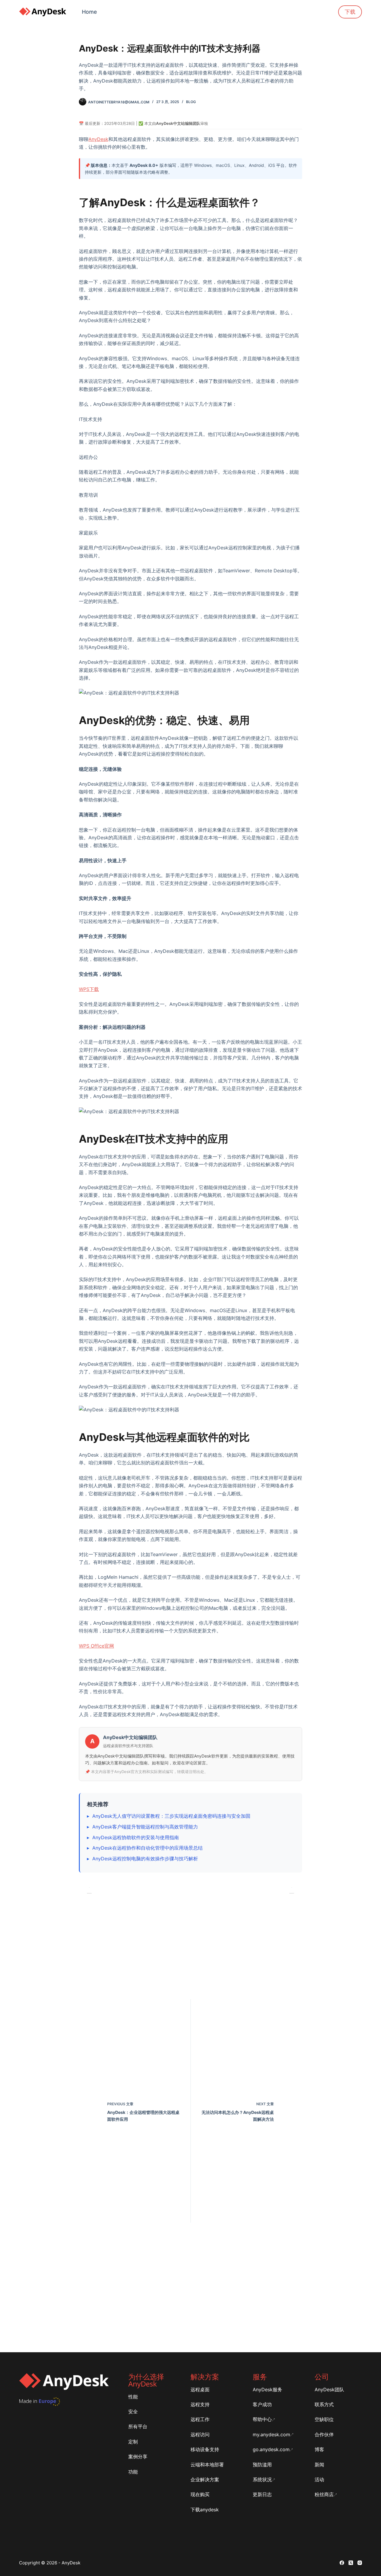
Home (89, 12)
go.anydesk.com (271, 2449)
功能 (133, 2472)
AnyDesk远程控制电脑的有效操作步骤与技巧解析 (145, 1859)
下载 (350, 12)
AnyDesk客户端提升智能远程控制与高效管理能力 (145, 1827)
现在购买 (200, 2494)
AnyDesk (98, 139)
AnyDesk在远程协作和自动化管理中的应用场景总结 (147, 1848)
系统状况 (262, 2479)
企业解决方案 (205, 2479)
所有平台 (138, 2426)
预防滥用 (262, 2465)
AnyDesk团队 (329, 2389)
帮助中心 (262, 2419)
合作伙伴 (324, 2434)
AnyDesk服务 (267, 2389)
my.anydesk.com (271, 2434)
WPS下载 (89, 989)
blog (191, 102)
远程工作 (200, 2419)
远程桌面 (200, 2389)
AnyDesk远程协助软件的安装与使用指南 (136, 1837)
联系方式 (324, 2404)
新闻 (319, 2465)
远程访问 (200, 2434)
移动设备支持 (205, 2449)
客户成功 (262, 2404)
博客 (319, 2449)
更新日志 (262, 2494)
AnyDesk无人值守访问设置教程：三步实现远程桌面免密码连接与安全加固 (171, 1816)
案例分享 (138, 2457)
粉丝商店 (324, 2494)
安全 (133, 2412)
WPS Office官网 (96, 1646)
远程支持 (200, 2404)
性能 (133, 2397)
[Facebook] (342, 2563)
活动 (319, 2479)
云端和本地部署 (207, 2465)
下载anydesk (205, 2510)
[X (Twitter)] (351, 2563)
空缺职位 (324, 2419)
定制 (133, 2442)
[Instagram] (360, 2563)
